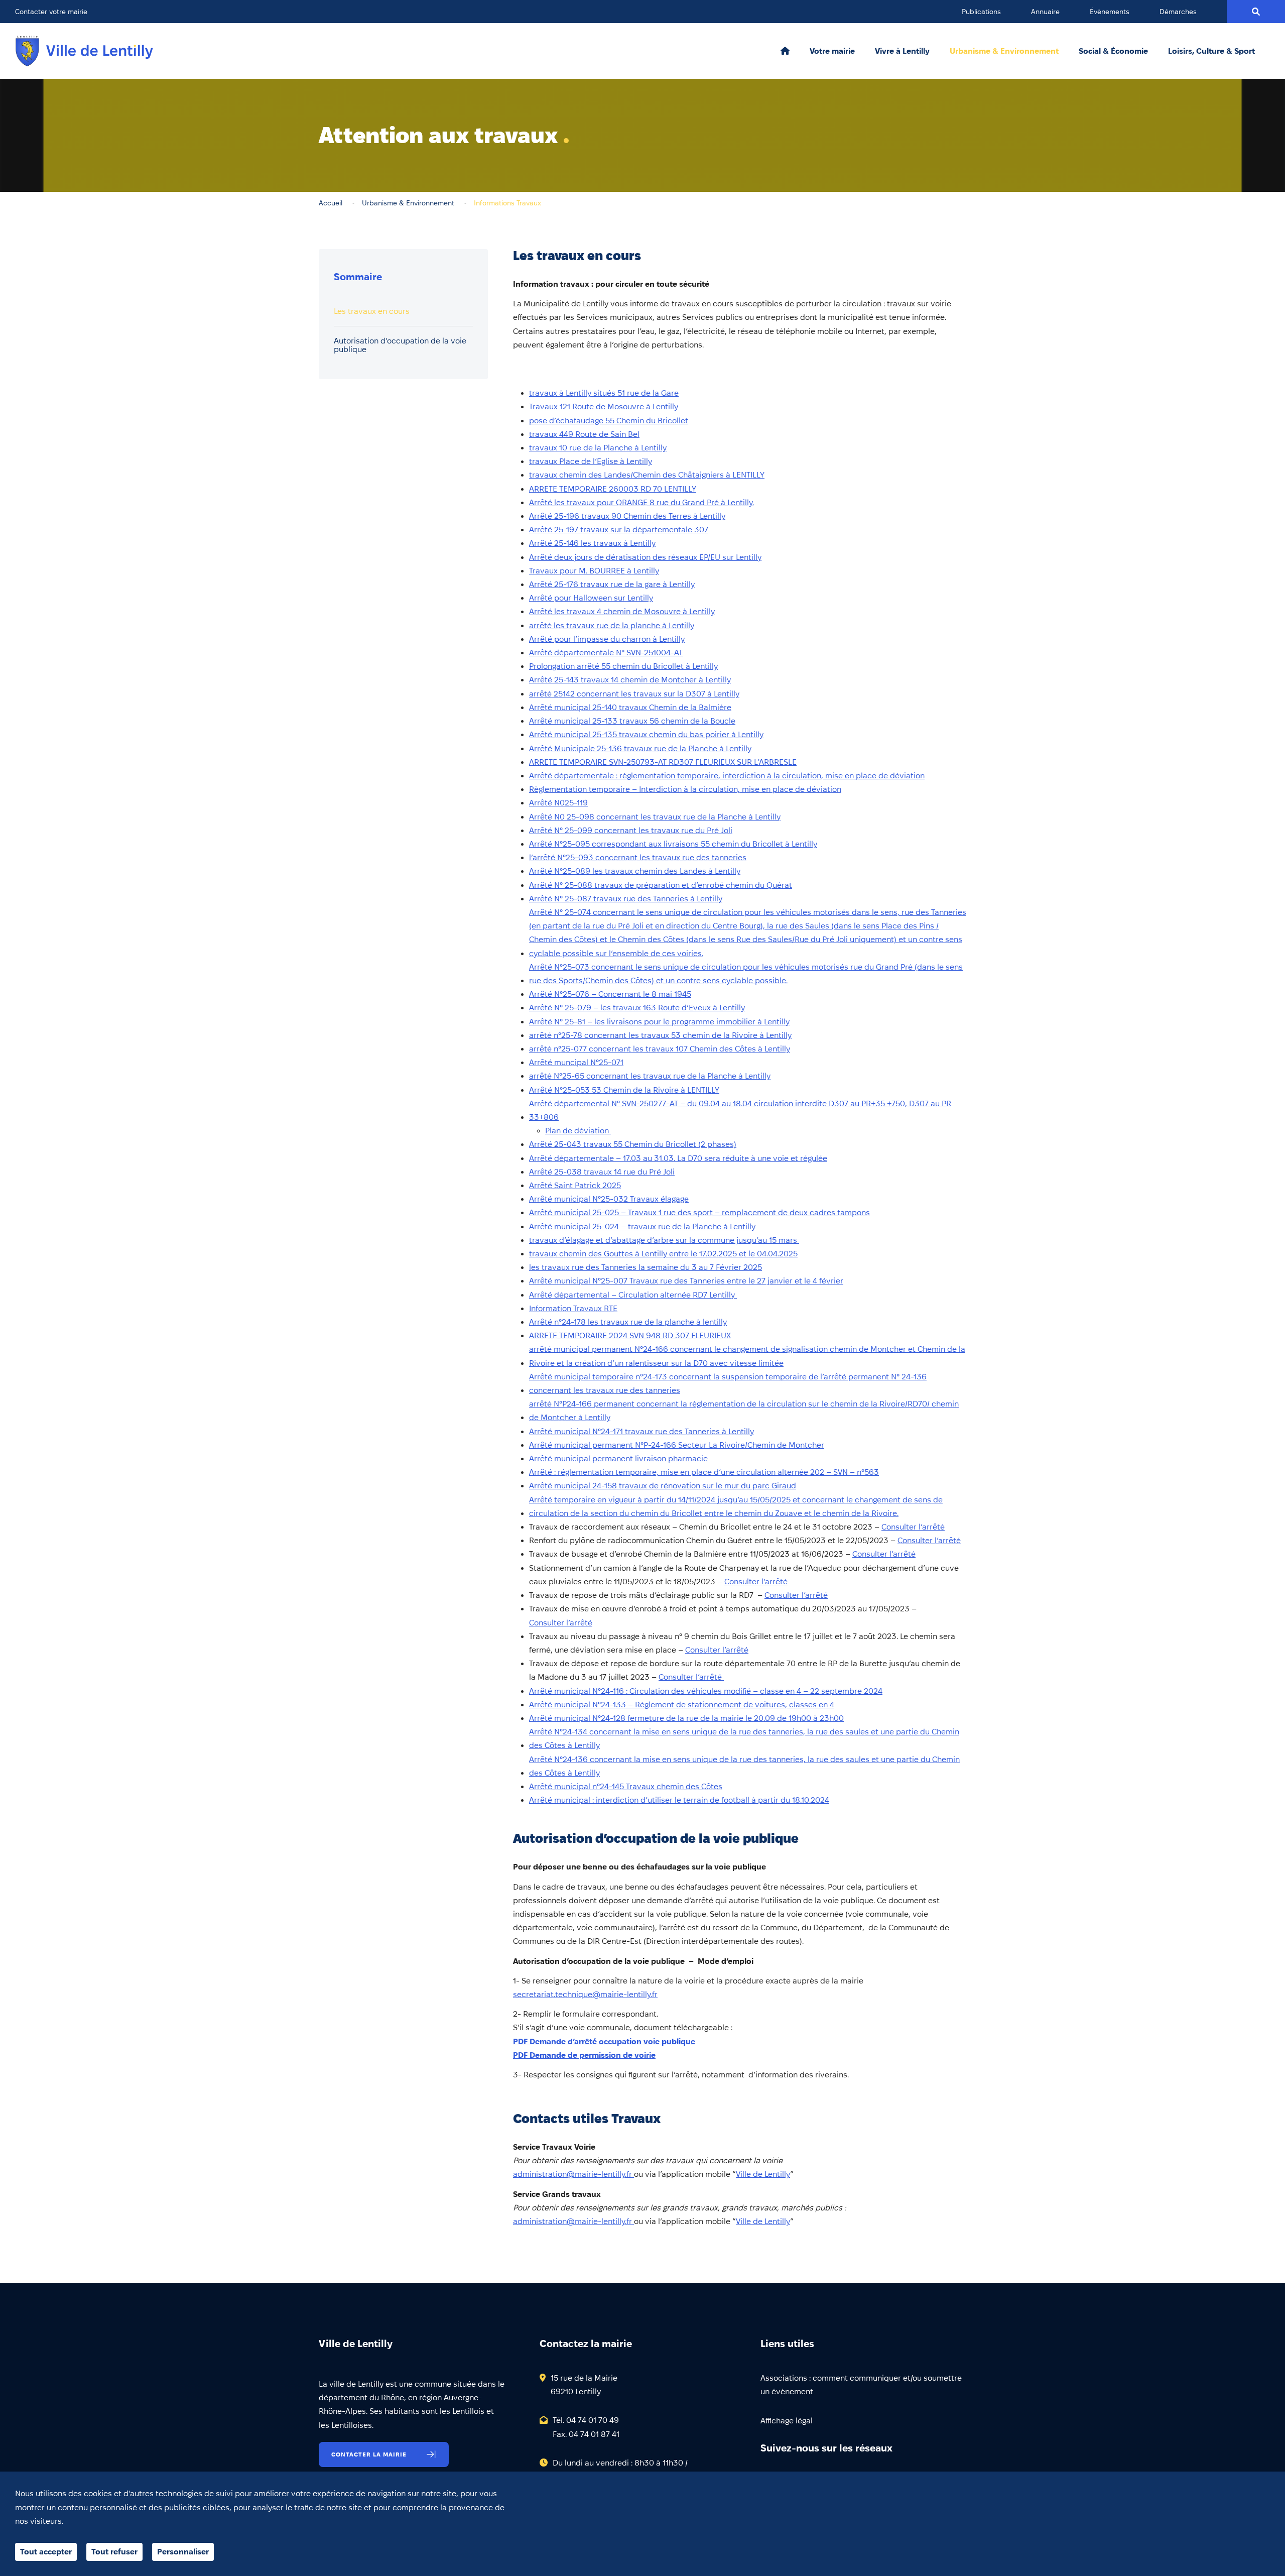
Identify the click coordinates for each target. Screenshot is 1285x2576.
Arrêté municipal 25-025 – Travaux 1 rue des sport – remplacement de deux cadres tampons (699, 1212)
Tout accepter (46, 2552)
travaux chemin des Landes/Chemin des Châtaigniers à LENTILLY (647, 475)
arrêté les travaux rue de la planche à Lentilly (612, 625)
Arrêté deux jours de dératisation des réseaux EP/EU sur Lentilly (645, 557)
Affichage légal (787, 2421)
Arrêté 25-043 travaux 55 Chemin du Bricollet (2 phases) (633, 1144)
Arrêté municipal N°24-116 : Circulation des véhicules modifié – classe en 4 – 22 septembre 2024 (706, 1691)
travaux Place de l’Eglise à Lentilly (591, 461)
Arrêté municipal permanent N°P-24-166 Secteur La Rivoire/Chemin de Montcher (677, 1445)
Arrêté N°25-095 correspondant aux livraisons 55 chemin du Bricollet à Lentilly (673, 844)
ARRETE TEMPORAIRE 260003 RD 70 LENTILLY (613, 489)
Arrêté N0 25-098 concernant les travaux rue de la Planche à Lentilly (655, 817)
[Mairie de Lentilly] (84, 51)
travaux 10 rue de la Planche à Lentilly (598, 448)
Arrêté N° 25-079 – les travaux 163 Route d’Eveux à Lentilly (637, 1008)
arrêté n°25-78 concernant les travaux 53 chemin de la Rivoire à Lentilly (660, 1035)
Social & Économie (1113, 51)
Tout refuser (114, 2552)
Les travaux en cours (372, 311)
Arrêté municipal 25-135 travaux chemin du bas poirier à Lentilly (646, 734)
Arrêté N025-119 (558, 803)
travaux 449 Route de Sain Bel (584, 434)
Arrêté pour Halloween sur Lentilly (591, 598)
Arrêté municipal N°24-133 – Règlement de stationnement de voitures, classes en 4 (682, 1705)
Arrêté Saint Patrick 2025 (575, 1185)
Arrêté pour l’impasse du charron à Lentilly (607, 639)
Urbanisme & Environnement (1004, 51)
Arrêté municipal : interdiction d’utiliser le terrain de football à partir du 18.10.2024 (679, 1800)
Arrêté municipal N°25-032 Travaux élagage (609, 1199)
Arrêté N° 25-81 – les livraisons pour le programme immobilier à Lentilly (659, 1022)
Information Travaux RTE (573, 1308)
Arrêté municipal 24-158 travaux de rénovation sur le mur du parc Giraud (663, 1486)
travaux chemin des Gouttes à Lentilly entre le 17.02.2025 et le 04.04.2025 (663, 1254)
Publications (981, 12)
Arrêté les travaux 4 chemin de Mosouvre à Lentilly (622, 611)
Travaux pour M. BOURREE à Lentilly (594, 571)
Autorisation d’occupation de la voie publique (400, 345)
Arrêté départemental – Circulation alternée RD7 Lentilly (633, 1295)
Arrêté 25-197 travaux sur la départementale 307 (619, 530)
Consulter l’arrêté (913, 1527)
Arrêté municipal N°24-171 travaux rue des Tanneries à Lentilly (641, 1431)
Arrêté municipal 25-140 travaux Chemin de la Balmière (630, 707)
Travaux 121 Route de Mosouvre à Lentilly (604, 406)
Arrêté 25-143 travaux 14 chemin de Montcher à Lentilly (630, 680)
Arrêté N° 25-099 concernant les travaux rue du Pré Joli (631, 830)
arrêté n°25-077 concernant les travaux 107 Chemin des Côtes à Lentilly (660, 1049)
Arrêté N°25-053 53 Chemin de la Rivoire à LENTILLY (624, 1090)
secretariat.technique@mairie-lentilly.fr (585, 1994)
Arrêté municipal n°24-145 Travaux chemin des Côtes (626, 1786)
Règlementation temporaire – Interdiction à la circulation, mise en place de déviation (685, 789)
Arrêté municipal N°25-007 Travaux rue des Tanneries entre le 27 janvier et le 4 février (686, 1281)
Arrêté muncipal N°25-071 (576, 1062)
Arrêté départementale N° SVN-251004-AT (606, 653)
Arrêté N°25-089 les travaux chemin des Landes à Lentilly (635, 871)
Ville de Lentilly (763, 2174)
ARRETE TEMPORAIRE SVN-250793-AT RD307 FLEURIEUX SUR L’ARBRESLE (663, 762)
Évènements (1110, 12)
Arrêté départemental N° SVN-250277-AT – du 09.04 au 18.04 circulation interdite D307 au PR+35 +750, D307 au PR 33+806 (740, 1110)
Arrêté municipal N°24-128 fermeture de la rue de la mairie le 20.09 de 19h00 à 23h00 (686, 1718)
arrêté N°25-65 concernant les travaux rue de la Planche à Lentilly (650, 1076)
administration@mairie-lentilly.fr (573, 2174)
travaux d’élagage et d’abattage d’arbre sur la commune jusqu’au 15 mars (664, 1240)
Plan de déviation (578, 1131)
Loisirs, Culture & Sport (1211, 51)
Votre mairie (832, 51)
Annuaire (1045, 12)
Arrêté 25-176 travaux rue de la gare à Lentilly (612, 584)
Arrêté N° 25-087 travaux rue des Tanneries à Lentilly (626, 899)
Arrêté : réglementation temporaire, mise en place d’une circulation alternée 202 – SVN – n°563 (704, 1472)
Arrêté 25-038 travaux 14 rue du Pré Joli (602, 1172)
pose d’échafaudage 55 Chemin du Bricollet (609, 421)
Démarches (1178, 12)
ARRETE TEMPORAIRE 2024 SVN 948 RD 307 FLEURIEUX (630, 1335)
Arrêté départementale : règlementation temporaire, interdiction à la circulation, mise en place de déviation (727, 776)
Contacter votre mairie (51, 12)
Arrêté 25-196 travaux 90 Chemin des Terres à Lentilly (627, 516)
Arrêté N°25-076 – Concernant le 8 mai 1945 (610, 994)
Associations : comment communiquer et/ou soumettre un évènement (861, 2385)
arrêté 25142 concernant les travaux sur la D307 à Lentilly (634, 694)
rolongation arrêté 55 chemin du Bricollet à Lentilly (626, 666)
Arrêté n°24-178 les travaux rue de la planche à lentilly (628, 1322)
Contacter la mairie (369, 2454)
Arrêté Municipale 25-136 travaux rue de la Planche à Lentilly (640, 748)
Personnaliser (183, 2552)
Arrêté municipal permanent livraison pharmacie (618, 1458)
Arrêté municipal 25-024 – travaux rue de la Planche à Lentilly (642, 1226)
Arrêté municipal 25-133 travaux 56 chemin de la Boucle (632, 721)
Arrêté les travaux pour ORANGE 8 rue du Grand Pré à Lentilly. (641, 502)
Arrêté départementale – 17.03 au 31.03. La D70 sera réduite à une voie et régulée (678, 1158)
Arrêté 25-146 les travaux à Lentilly (592, 543)
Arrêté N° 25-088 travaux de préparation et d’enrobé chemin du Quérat (661, 885)
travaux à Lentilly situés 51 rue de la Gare (604, 393)
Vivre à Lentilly (902, 51)
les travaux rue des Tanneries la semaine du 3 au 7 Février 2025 (646, 1267)
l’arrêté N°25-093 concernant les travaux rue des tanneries (638, 857)
